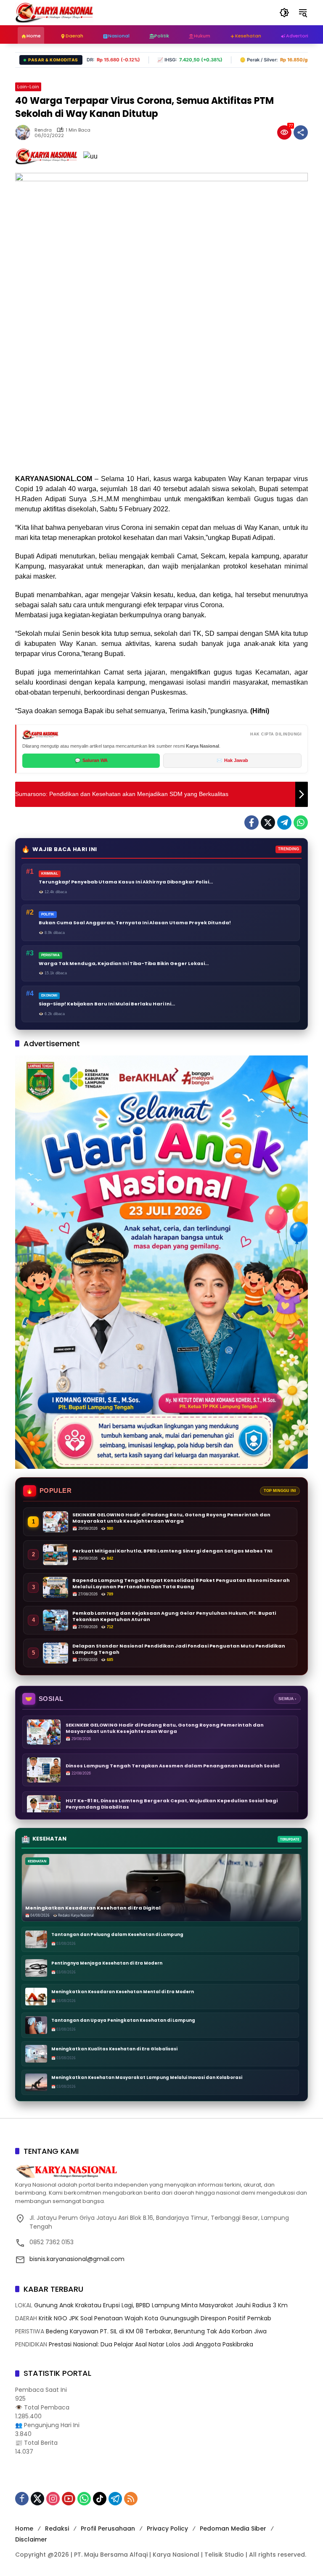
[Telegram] (284, 823)
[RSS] (131, 2499)
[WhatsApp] (301, 823)
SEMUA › (287, 1699)
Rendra (43, 130)
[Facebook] (252, 823)
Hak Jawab (232, 760)
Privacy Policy (167, 2528)
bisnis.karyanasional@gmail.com (77, 2259)
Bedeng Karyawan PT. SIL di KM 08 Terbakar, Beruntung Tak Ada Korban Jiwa (156, 2331)
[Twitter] (268, 823)
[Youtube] (69, 2499)
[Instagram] (53, 2499)
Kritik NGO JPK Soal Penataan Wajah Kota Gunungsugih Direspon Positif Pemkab (155, 2318)
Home (24, 2528)
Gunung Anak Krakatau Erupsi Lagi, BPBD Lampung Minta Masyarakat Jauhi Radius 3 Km (161, 2305)
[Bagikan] (301, 132)
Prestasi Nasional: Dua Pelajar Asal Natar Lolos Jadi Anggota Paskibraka (151, 2344)
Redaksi (57, 2528)
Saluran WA (91, 760)
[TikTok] (100, 2499)
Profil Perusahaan (108, 2528)
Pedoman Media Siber (233, 2528)
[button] (284, 13)
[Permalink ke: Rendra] (25, 132)
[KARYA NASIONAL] (54, 12)
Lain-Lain (28, 87)
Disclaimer (31, 2539)
